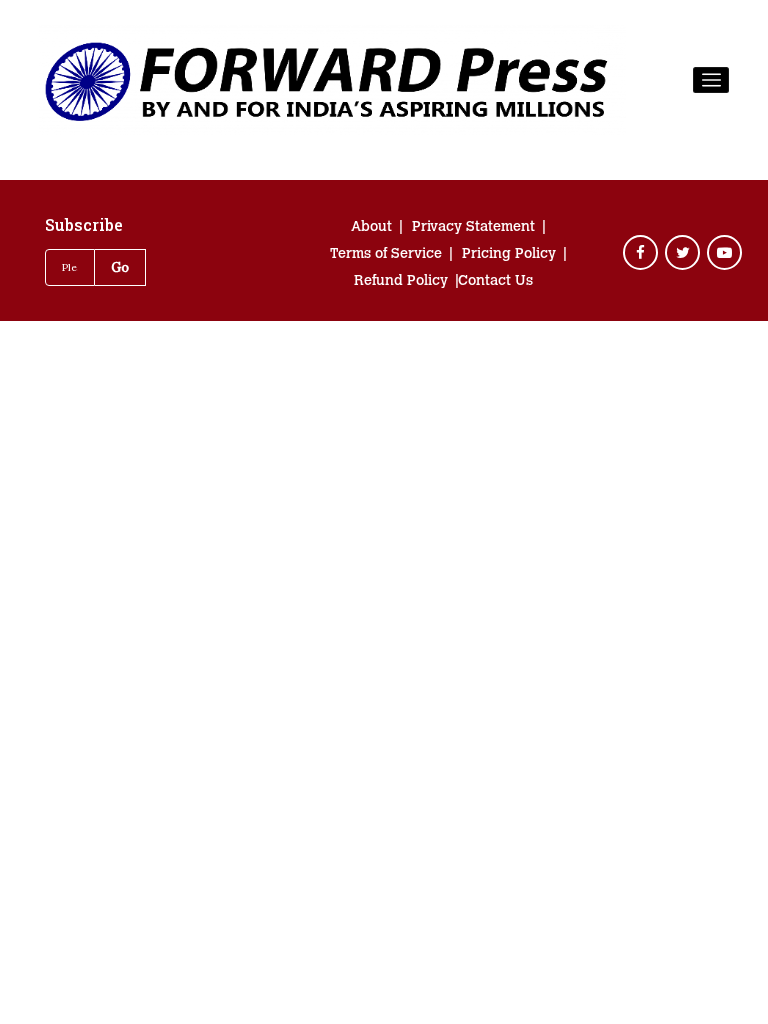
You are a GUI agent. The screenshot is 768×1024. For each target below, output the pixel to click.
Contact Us (495, 282)
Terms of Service (386, 255)
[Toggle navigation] (711, 80)
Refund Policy (401, 282)
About (371, 228)
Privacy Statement (473, 228)
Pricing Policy (509, 255)
